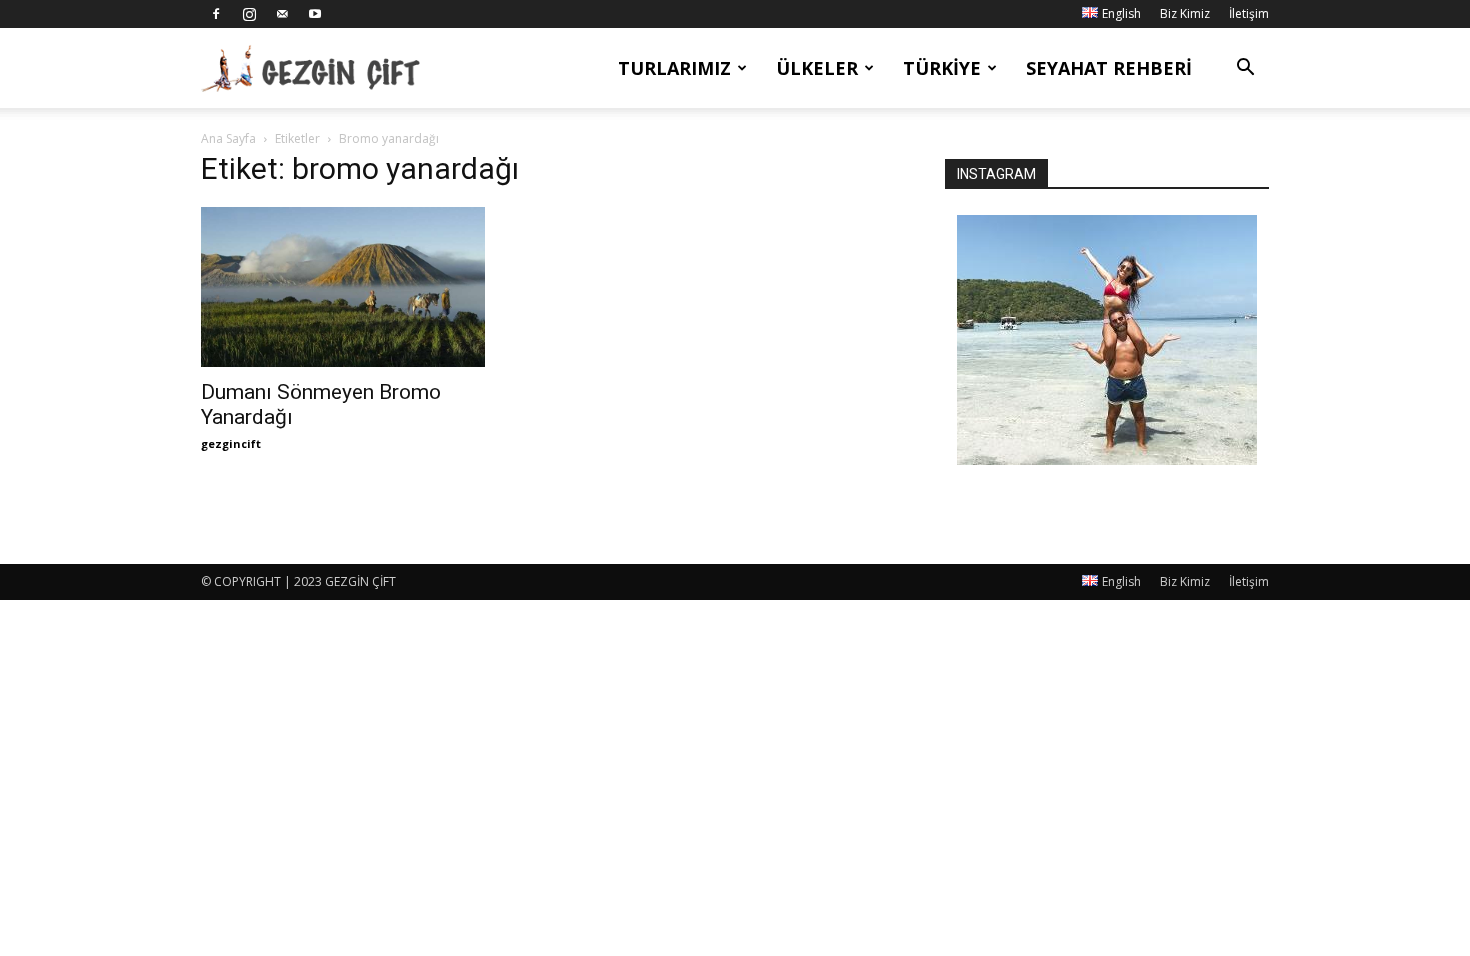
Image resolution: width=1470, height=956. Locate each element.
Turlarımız (674, 68)
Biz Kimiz (1185, 13)
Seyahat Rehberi (1109, 68)
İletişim (1249, 13)
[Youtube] (315, 14)
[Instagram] (249, 14)
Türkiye (942, 68)
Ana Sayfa (228, 138)
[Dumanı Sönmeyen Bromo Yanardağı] (363, 287)
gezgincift (231, 443)
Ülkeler (817, 68)
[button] (1245, 69)
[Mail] (282, 14)
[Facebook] (216, 14)
